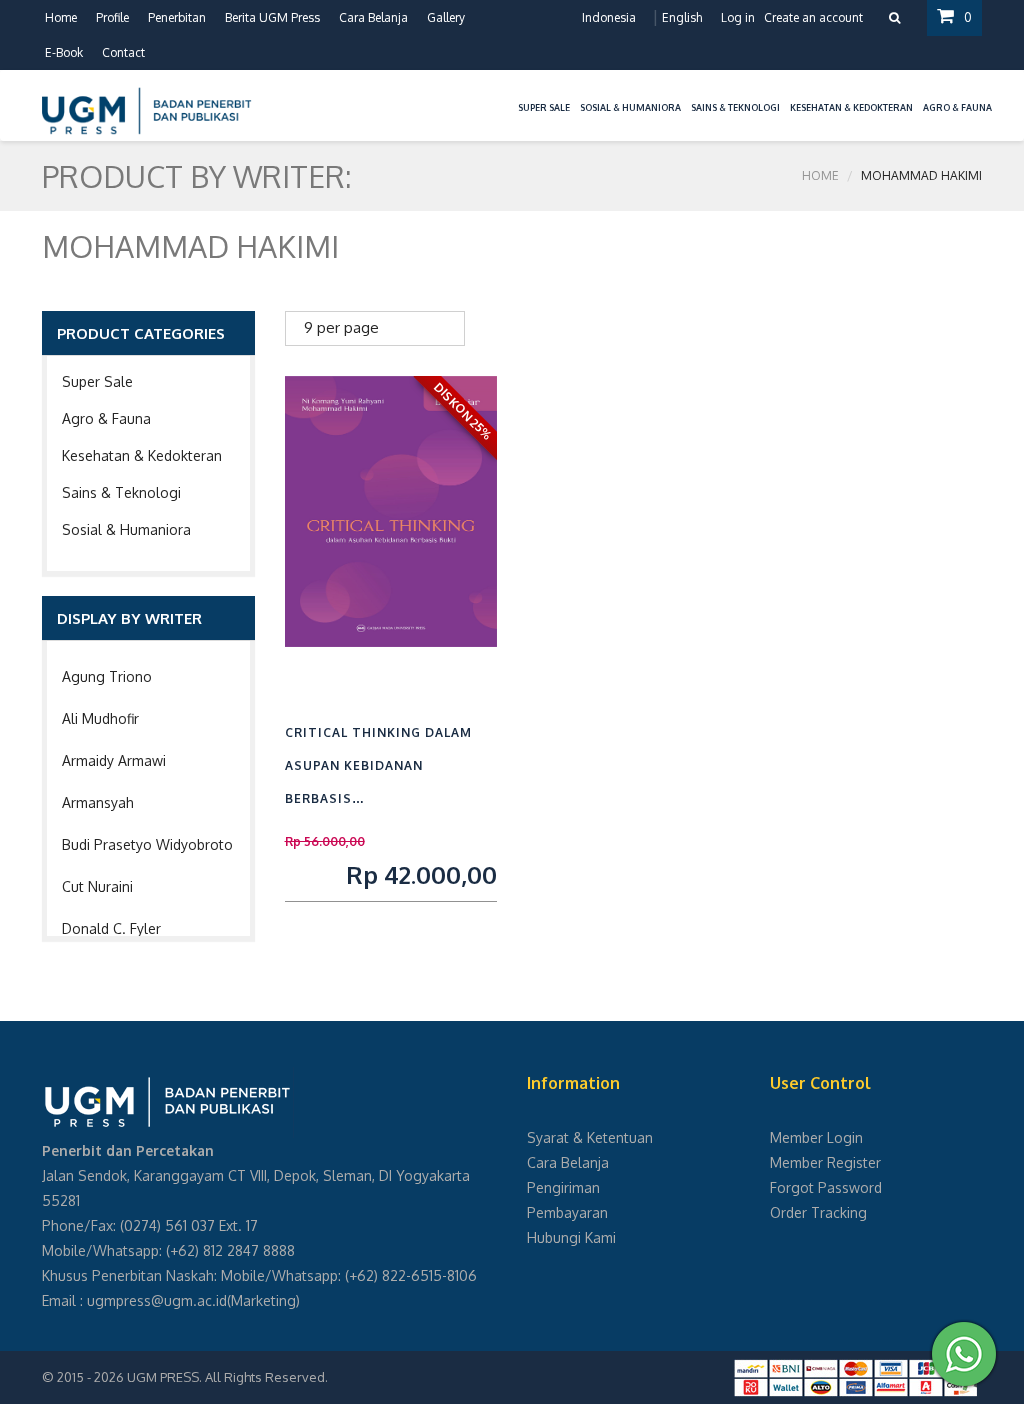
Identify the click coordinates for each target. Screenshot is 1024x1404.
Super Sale (97, 381)
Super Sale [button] (544, 107)
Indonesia (609, 17)
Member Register (825, 1162)
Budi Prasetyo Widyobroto (147, 844)
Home (61, 17)
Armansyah (98, 802)
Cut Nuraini (97, 886)
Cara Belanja (373, 17)
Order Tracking (818, 1212)
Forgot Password (826, 1187)
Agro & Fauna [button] (957, 107)
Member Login (816, 1137)
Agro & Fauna (106, 418)
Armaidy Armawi (114, 760)
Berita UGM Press (272, 17)
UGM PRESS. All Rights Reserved (226, 1377)
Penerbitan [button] (177, 17)
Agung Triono (107, 676)
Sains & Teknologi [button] (735, 107)
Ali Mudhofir (100, 718)
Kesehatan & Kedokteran (142, 455)
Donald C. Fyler (111, 928)
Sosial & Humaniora (126, 529)
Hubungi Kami (571, 1237)
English (682, 17)
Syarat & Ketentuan (590, 1137)
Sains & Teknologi (121, 492)
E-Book (64, 52)
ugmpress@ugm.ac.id (157, 1300)
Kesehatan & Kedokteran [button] (851, 107)
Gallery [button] (446, 17)
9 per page (341, 327)
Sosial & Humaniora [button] (630, 107)
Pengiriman (563, 1187)
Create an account (813, 17)
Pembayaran (567, 1212)
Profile (112, 17)
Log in (738, 17)
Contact (123, 52)
